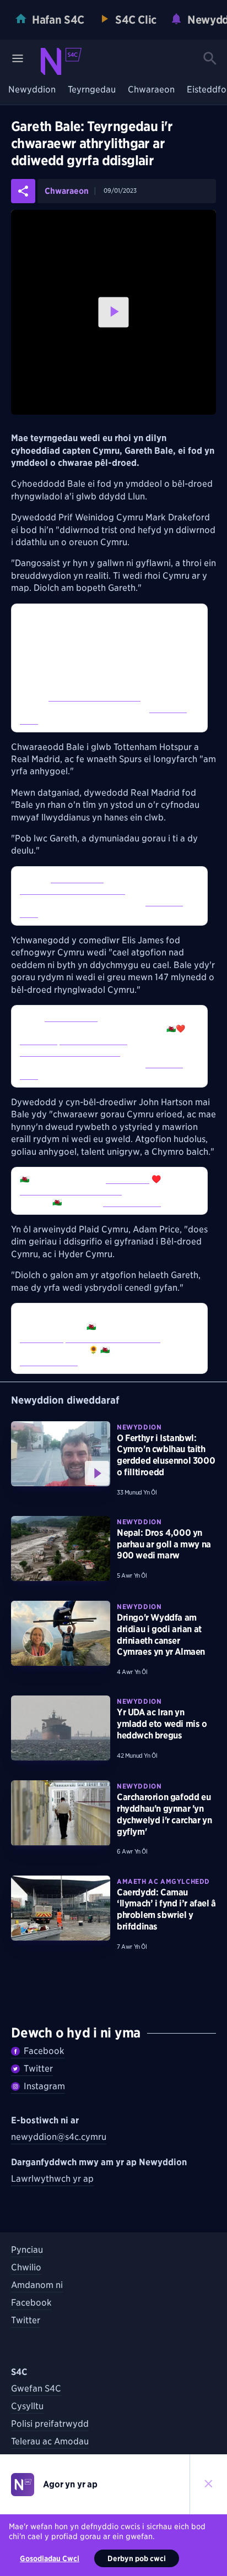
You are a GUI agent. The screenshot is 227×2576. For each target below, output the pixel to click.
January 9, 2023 (132, 1202)
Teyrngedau (92, 90)
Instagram (44, 2086)
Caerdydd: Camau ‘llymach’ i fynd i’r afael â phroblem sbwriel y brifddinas (166, 1909)
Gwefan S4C (36, 2388)
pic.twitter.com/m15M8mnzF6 (72, 890)
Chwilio (26, 2267)
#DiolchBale (128, 1179)
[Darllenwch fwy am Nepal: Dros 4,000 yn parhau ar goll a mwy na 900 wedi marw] (61, 1548)
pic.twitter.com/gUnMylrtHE (70, 1052)
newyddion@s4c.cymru (59, 2137)
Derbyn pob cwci (137, 2558)
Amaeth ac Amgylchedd (163, 1881)
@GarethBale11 (77, 878)
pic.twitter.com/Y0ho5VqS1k (71, 1191)
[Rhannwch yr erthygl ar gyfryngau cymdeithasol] (23, 191)
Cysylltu (27, 2406)
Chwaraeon (151, 90)
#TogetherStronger (93, 1040)
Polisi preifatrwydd (50, 2424)
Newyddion (32, 90)
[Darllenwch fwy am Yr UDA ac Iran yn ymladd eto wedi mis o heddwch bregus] (61, 1728)
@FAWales (39, 1040)
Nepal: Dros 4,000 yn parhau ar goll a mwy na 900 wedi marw (164, 1544)
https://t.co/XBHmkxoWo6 (113, 1338)
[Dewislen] (18, 58)
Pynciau (27, 2250)
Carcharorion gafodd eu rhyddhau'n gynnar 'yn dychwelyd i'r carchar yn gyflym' (164, 1814)
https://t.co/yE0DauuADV (94, 697)
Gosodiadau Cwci (50, 2558)
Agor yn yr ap (70, 2484)
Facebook (44, 2051)
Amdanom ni (37, 2285)
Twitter (38, 2069)
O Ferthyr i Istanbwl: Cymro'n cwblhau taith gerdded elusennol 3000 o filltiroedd (166, 1455)
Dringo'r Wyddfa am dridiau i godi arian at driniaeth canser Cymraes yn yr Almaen (161, 1635)
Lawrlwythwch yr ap (52, 2179)
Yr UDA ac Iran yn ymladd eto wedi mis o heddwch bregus (162, 1724)
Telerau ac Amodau (50, 2441)
